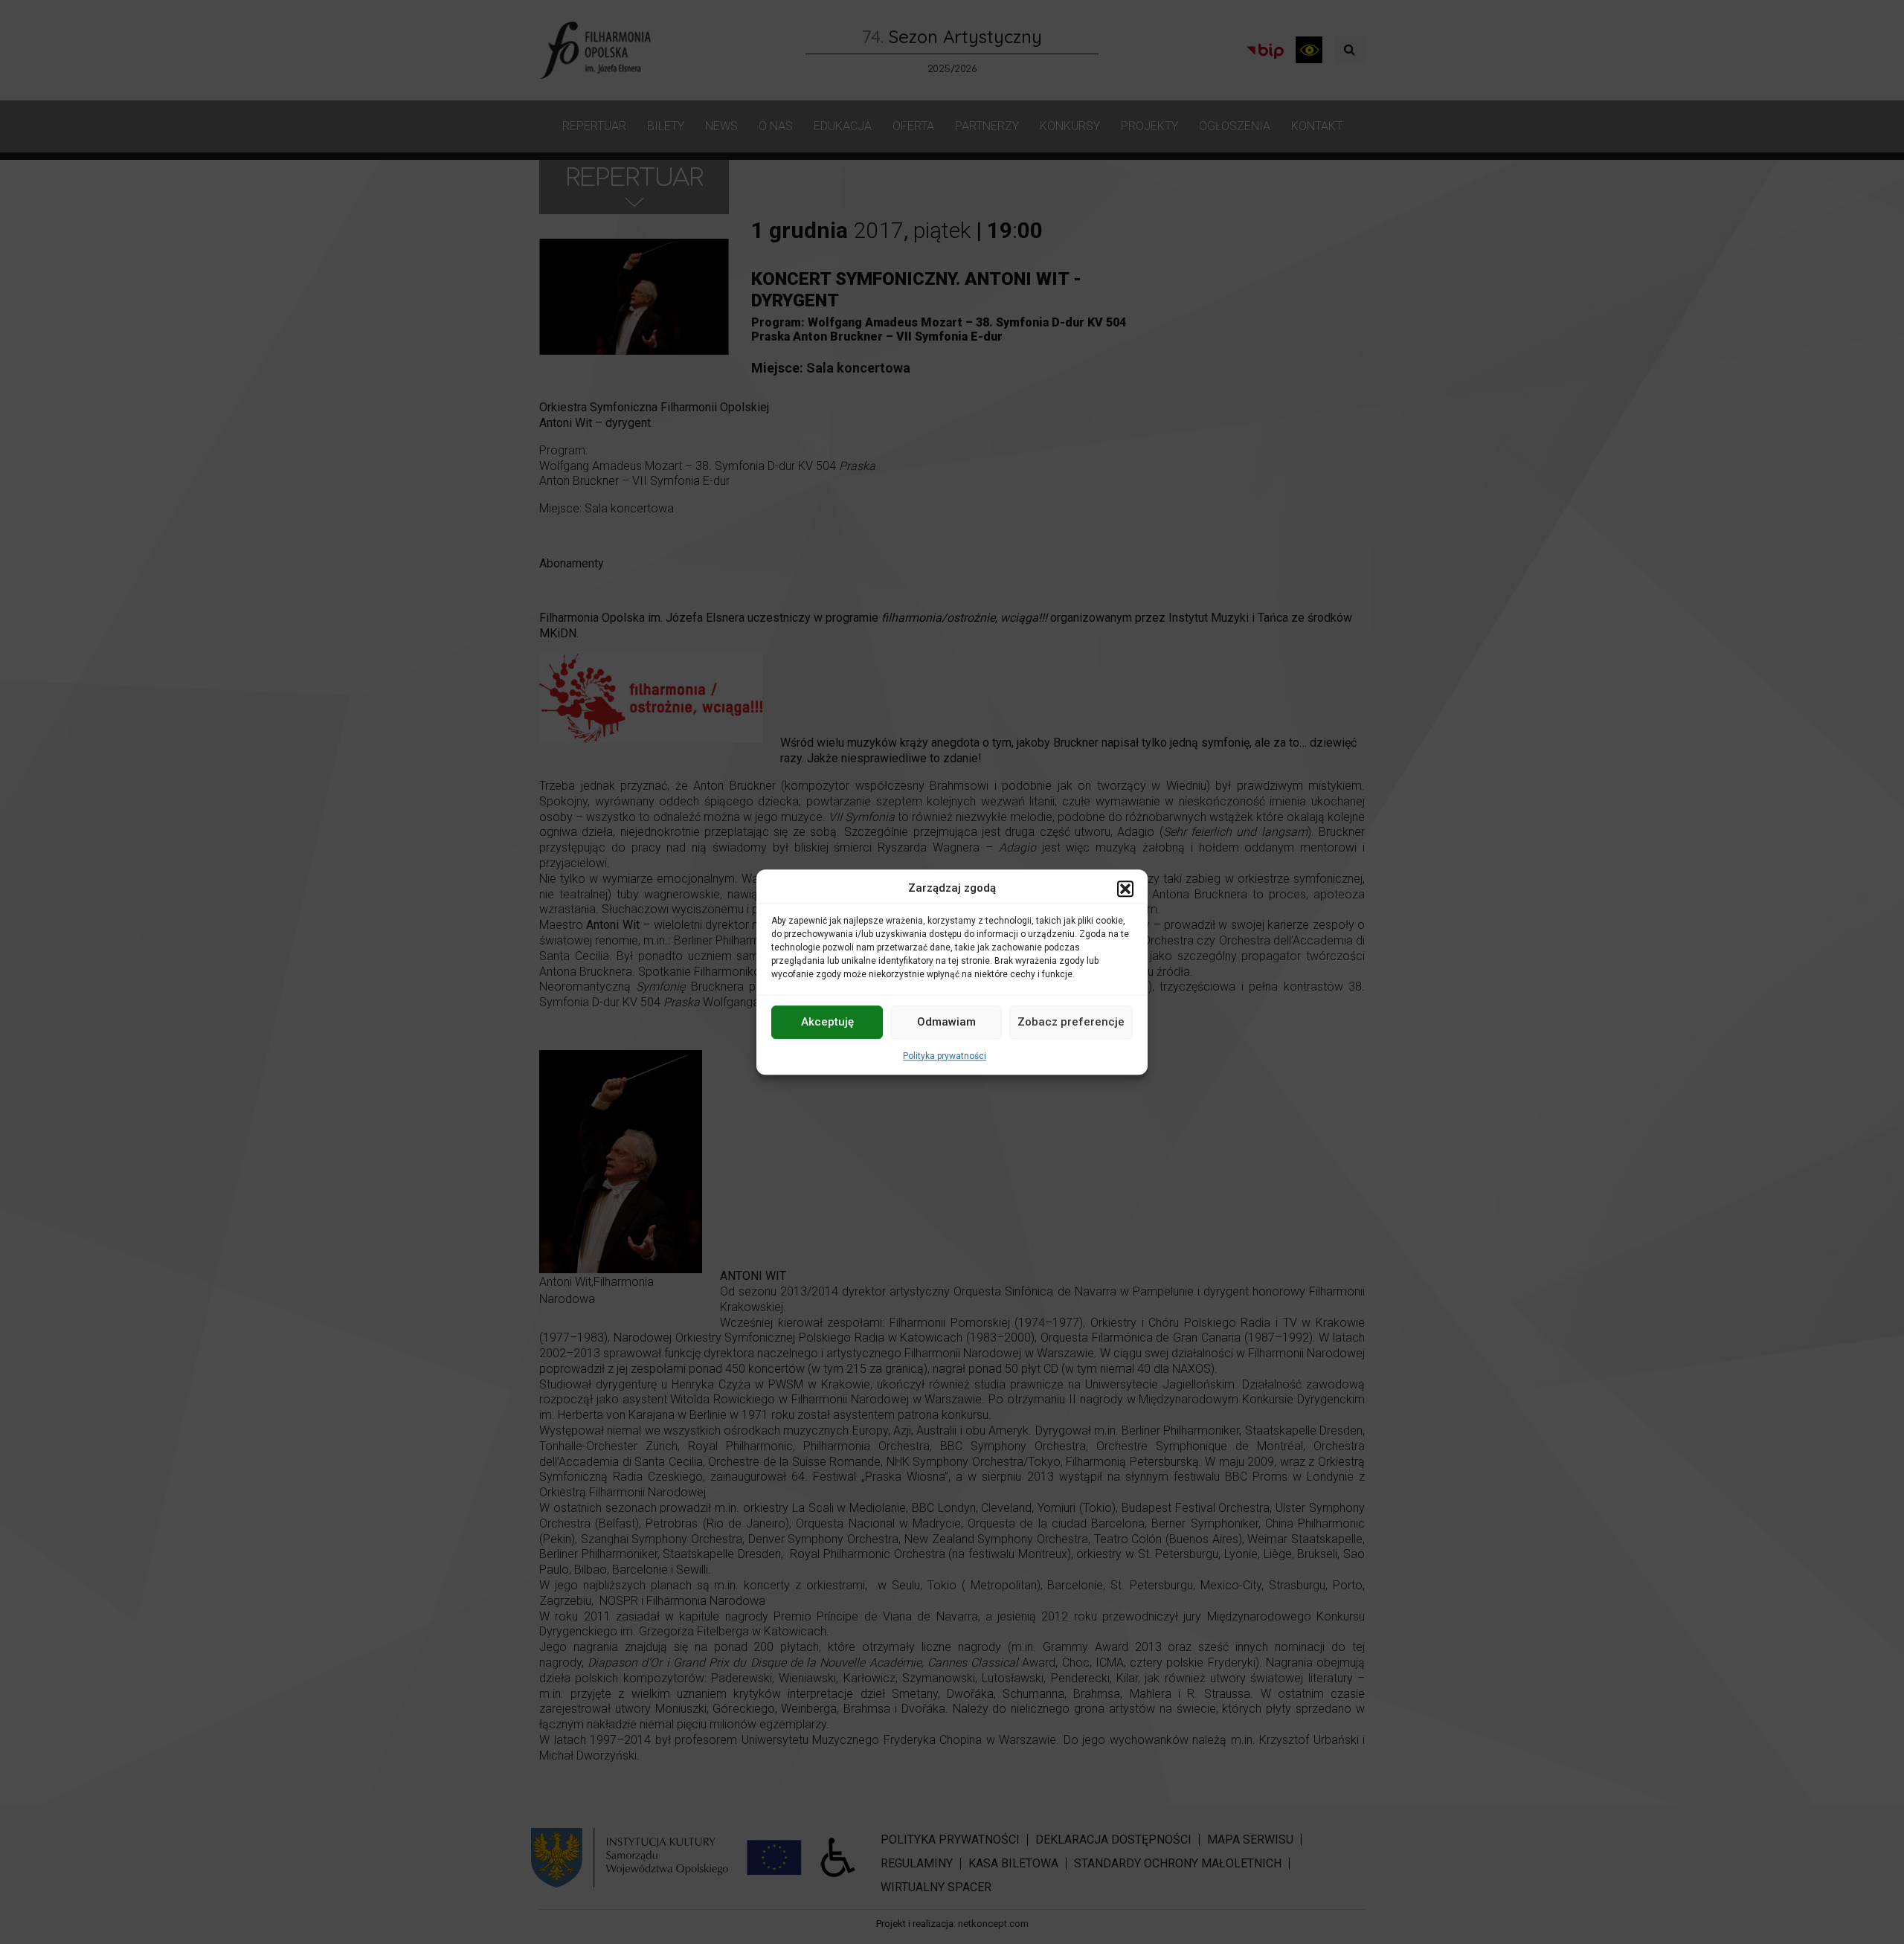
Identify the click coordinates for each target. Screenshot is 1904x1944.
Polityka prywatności (945, 1056)
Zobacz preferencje (1071, 1022)
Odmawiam (946, 1022)
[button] (1125, 889)
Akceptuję (827, 1022)
